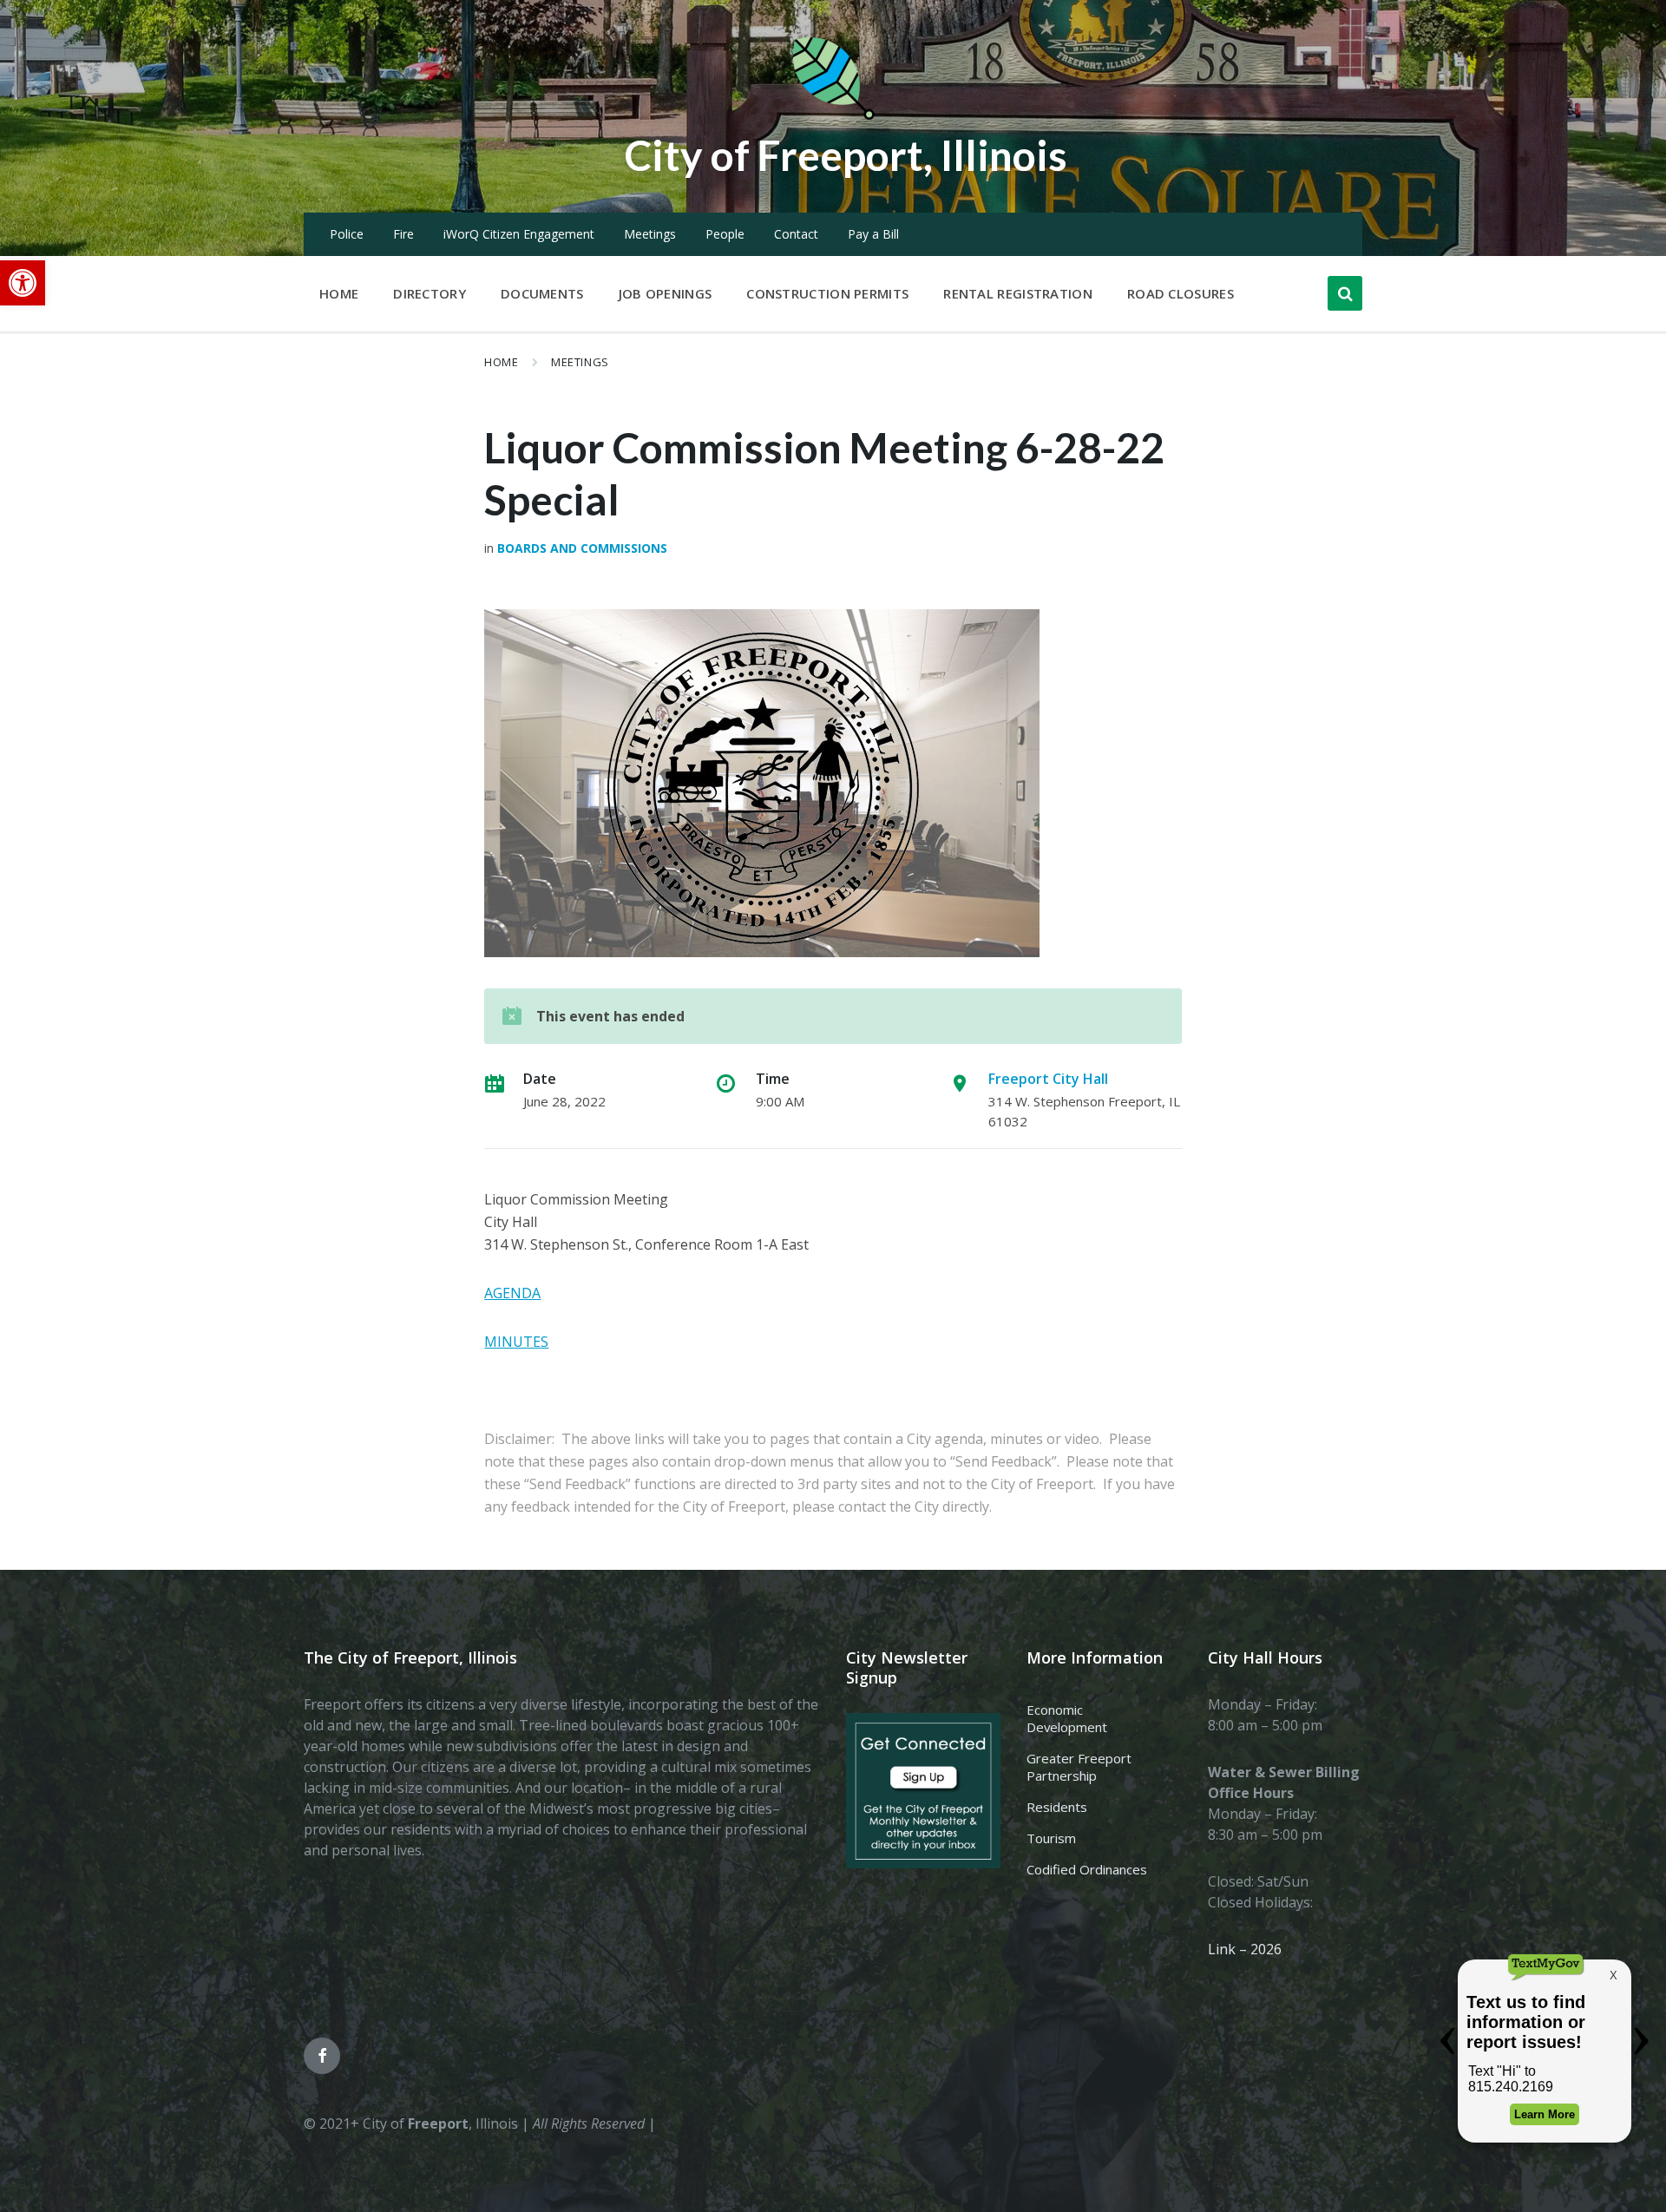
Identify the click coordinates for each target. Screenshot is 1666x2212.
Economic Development (1067, 1718)
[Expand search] (1345, 293)
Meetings (650, 234)
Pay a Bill (873, 234)
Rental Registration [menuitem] (1018, 293)
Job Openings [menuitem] (666, 293)
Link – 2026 (1245, 1949)
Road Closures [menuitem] (1181, 293)
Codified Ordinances (1087, 1869)
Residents (1057, 1807)
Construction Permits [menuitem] (827, 293)
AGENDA (512, 1293)
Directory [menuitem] (430, 293)
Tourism (1051, 1838)
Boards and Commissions (582, 548)
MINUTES (516, 1342)
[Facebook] (322, 2056)
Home (501, 362)
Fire (403, 234)
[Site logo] (833, 116)
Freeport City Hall (1048, 1079)
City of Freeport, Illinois (846, 155)
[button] (23, 283)
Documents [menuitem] (542, 293)
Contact (796, 234)
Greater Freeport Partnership (1079, 1767)
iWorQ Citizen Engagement (519, 234)
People (725, 234)
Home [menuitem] (339, 293)
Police (347, 234)
